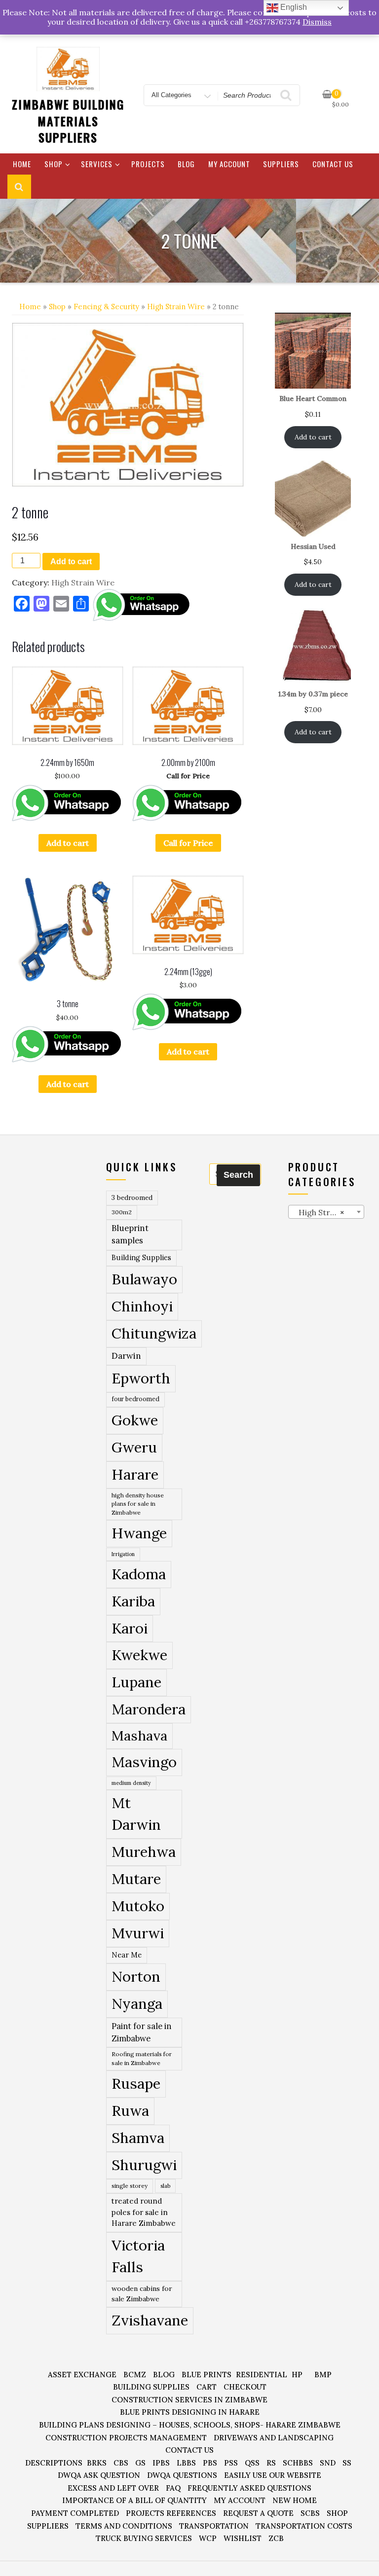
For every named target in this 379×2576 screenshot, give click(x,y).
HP (297, 2375)
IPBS (161, 2463)
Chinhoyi (142, 1306)
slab (165, 2186)
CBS (121, 2463)
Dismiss (317, 22)
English (293, 7)
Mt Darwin (136, 1814)
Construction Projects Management (126, 2438)
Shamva (138, 2138)
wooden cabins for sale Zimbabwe (142, 2294)
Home (22, 164)
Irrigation (123, 1554)
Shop (54, 164)
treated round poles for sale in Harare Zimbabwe (144, 2212)
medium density (131, 1783)
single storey (130, 2186)
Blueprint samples (130, 1234)
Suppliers (281, 164)
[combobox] (326, 1212)
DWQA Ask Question (99, 2475)
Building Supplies (141, 1258)
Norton (136, 1976)
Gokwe (135, 1420)
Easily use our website (273, 2475)
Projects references (171, 2513)
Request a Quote (258, 2513)
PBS (210, 2463)
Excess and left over (113, 2488)
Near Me (127, 1955)
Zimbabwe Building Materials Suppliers (68, 121)
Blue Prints (207, 2375)
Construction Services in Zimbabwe (189, 2400)
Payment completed (75, 2513)
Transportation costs (304, 2526)
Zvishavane (150, 2320)
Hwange (139, 1533)
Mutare (136, 1879)
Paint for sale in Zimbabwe (141, 2032)
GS (140, 2463)
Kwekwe (139, 1655)
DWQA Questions (182, 2475)
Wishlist (243, 2538)
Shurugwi (144, 2165)
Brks (97, 2463)
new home (295, 2500)
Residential (262, 2375)
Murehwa (144, 1851)
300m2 (122, 1212)
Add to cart (71, 562)
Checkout (245, 2387)
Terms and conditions (124, 2526)
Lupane (136, 1682)
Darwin (126, 1356)
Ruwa (130, 2110)
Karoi (130, 1628)
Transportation (214, 2526)
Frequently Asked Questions (249, 2488)
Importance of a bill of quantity (134, 2500)
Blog (186, 164)
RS (271, 2463)
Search (238, 1175)
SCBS (310, 2513)
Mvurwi (138, 1933)
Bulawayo (144, 1279)
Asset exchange (82, 2375)
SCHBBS (298, 2463)
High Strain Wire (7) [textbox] (328, 1212)
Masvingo (144, 1762)
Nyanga (137, 2003)
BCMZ (135, 2375)
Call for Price (188, 843)
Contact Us (333, 164)
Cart (207, 2387)
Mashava (139, 1736)
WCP (208, 2538)
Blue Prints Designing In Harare (190, 2412)
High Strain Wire (176, 307)
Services (97, 164)
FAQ (173, 2488)
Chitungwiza (154, 1333)
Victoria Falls (138, 2256)
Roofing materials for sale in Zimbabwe (142, 2058)
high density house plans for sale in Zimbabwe (138, 1504)
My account (229, 164)
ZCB (276, 2538)
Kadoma (139, 1574)
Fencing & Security (106, 307)
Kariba (133, 1601)
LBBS (186, 2463)
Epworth (141, 1378)
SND (328, 2463)
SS (347, 2463)
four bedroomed (135, 1399)
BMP (323, 2375)
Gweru (134, 1447)
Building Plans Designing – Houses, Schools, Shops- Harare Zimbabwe (190, 2425)
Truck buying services (144, 2538)
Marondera (149, 1709)
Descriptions (54, 2463)
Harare (135, 1474)
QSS (252, 2463)
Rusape (136, 2083)
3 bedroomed (132, 1198)
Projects (148, 164)
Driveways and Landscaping (274, 2438)
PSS (231, 2463)
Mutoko (138, 1906)
